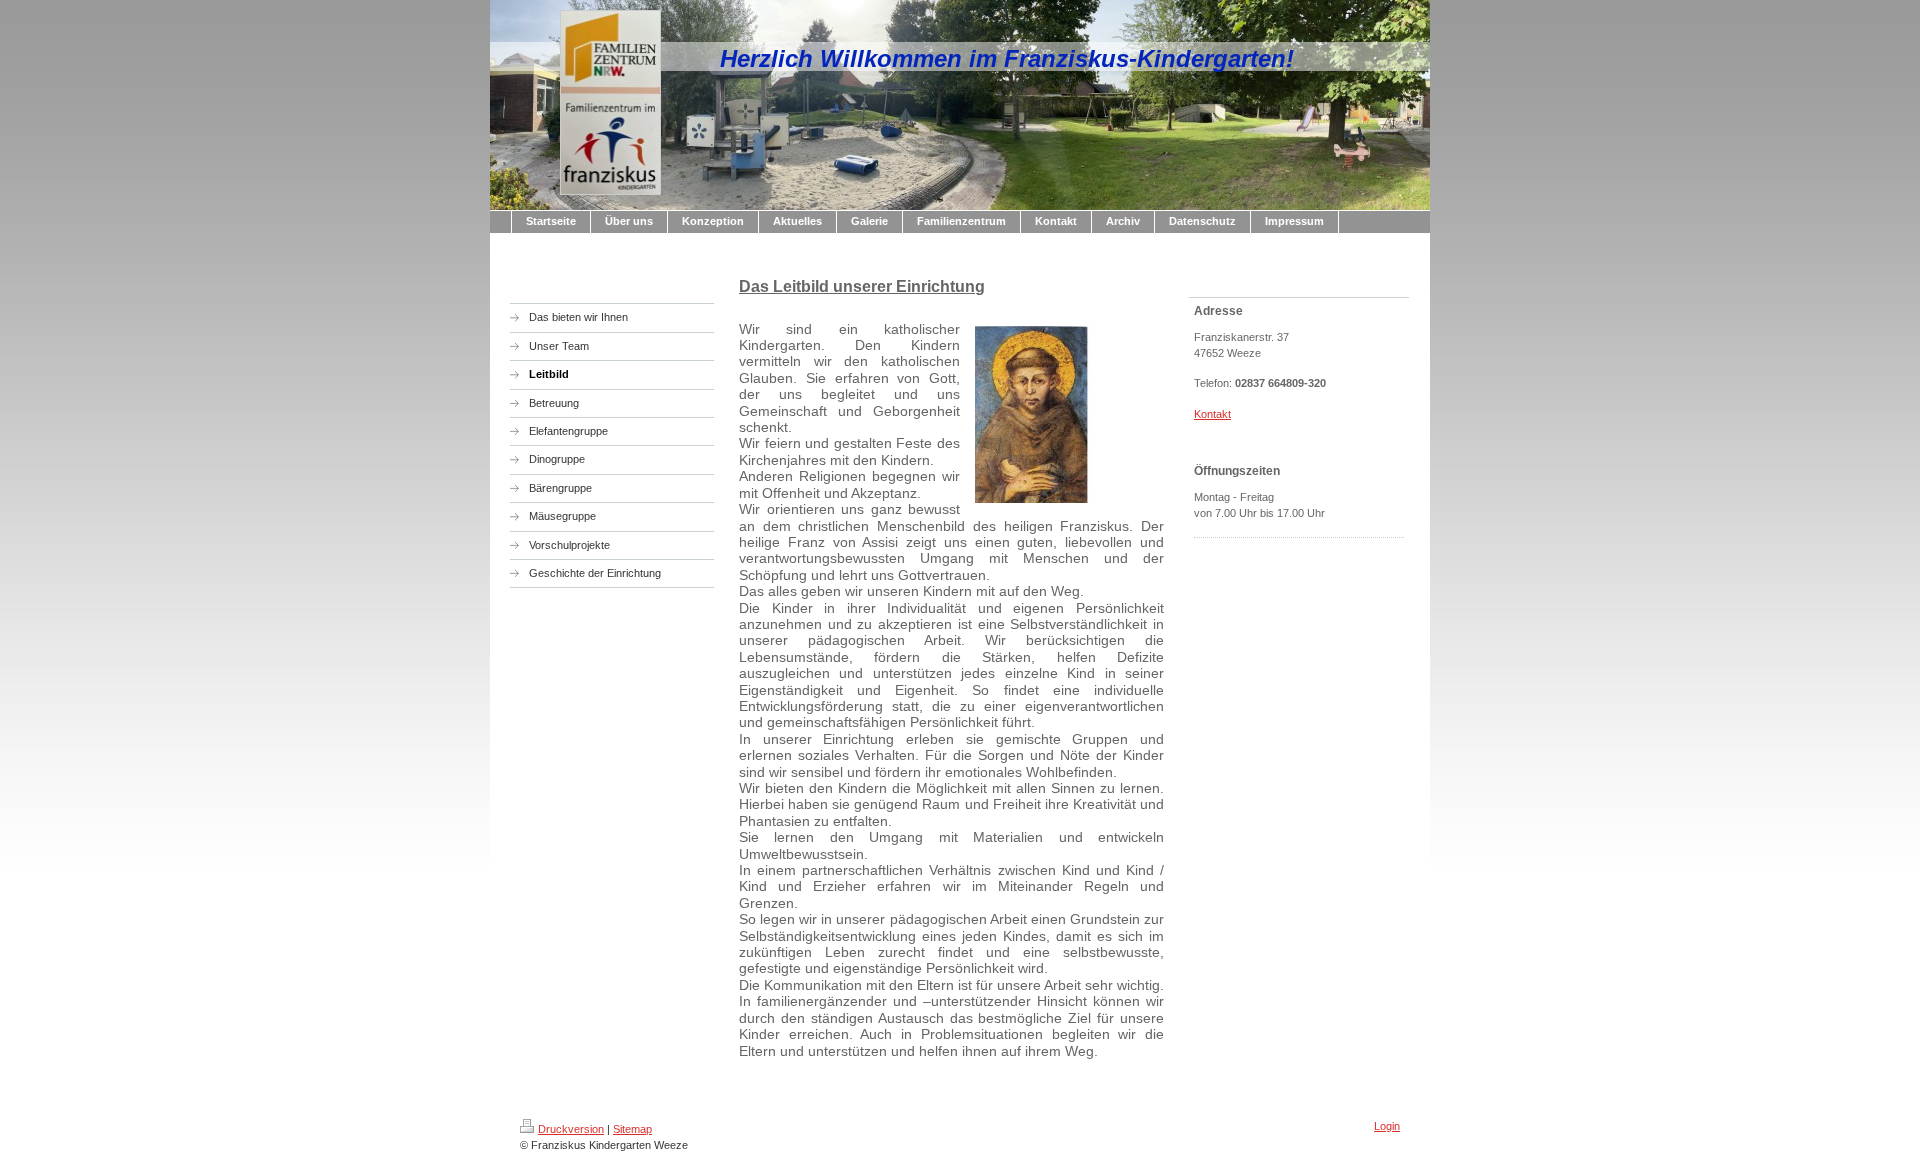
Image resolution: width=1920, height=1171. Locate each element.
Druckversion (571, 1129)
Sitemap (632, 1129)
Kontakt (1212, 414)
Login (1387, 1126)
